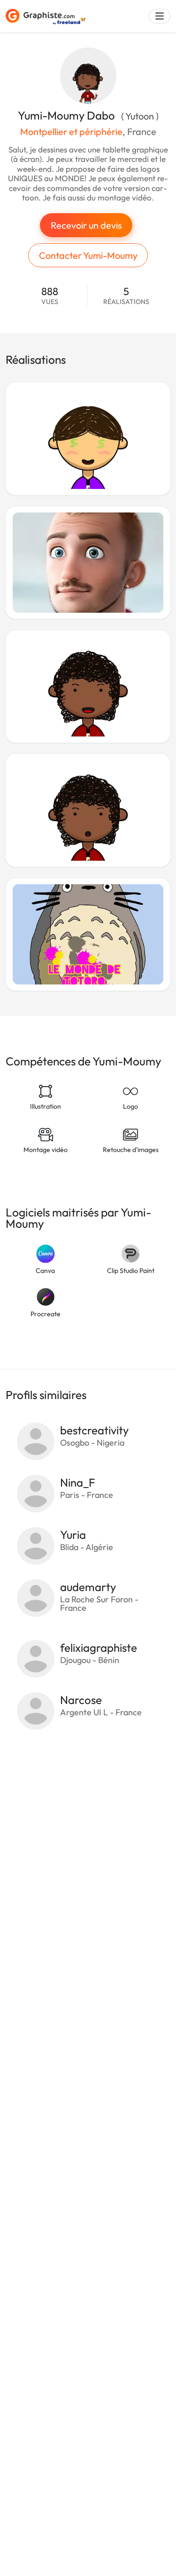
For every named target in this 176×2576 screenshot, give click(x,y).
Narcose (81, 1700)
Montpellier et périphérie (71, 132)
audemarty (88, 1587)
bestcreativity (94, 1430)
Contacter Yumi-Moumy (88, 255)
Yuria (73, 1535)
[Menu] (160, 16)
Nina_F (78, 1482)
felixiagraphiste (99, 1648)
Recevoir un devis (86, 225)
